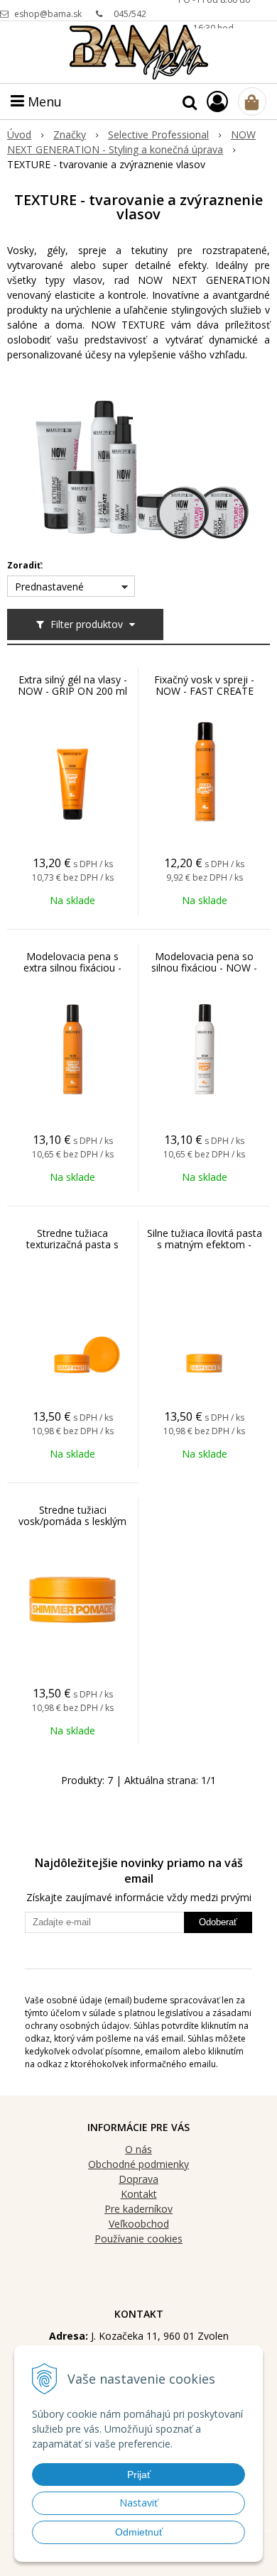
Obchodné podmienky (138, 2164)
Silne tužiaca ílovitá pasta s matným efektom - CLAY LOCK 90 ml (205, 1245)
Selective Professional (158, 134)
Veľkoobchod (139, 2224)
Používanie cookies (138, 2239)
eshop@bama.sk (48, 14)
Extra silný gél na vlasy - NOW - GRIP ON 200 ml (72, 686)
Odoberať (218, 1922)
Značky (70, 134)
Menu (43, 101)
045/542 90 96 (130, 18)
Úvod (19, 134)
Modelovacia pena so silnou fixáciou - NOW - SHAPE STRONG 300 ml (205, 968)
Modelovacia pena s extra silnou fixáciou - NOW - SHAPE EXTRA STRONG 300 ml (73, 974)
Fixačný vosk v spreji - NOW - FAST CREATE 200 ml (204, 691)
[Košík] (252, 101)
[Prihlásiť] (217, 101)
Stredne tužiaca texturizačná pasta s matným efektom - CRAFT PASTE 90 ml (73, 1250)
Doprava (138, 2179)
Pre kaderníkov (138, 2209)
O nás (138, 2149)
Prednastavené (49, 587)
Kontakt (139, 2194)
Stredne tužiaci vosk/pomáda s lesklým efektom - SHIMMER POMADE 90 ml (72, 1527)
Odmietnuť (139, 2532)
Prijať (139, 2475)
